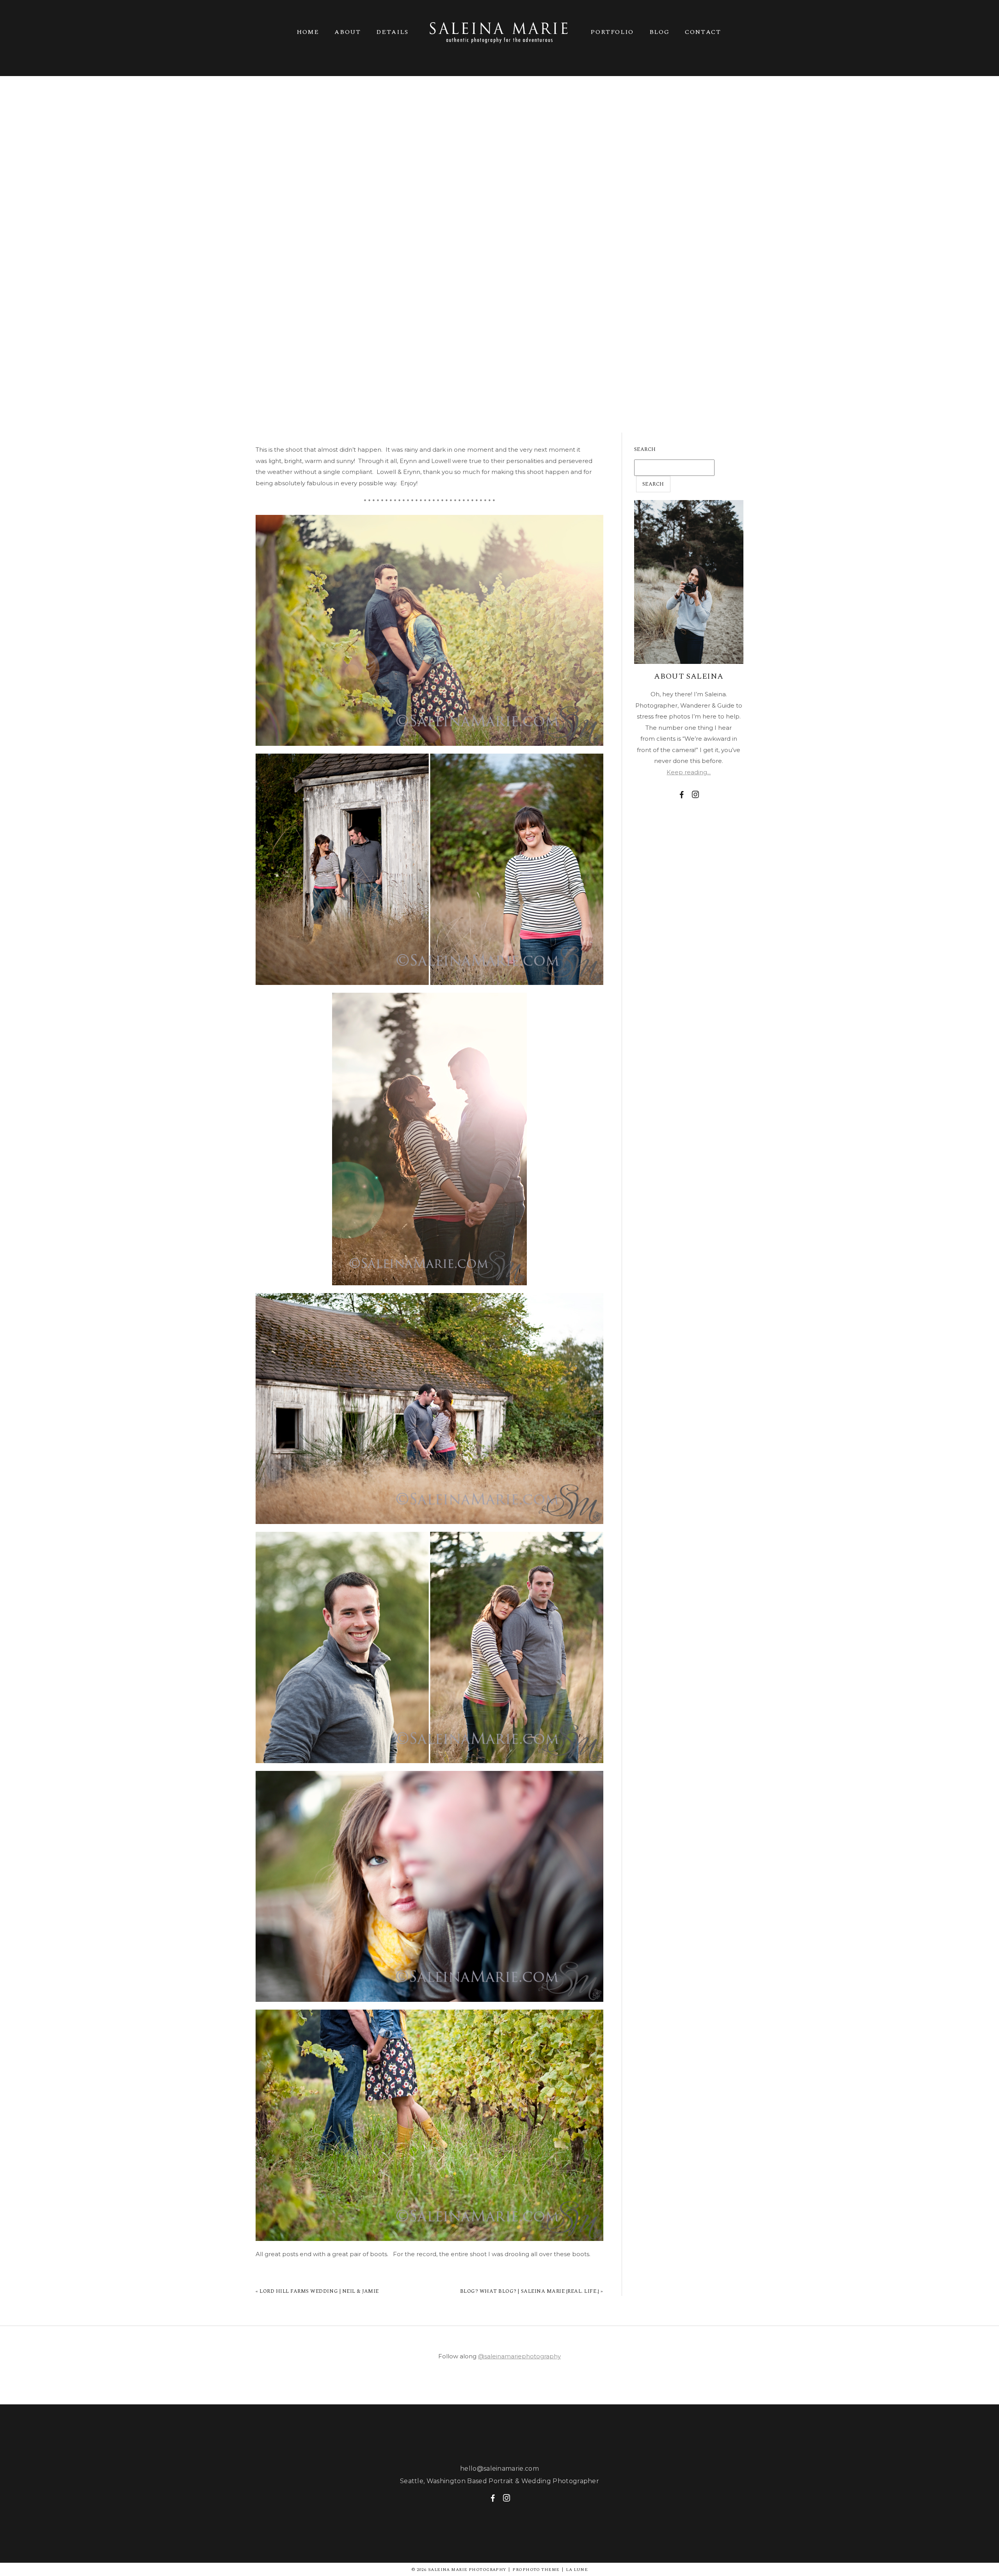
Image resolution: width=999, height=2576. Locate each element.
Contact (703, 32)
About (348, 32)
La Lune (577, 2570)
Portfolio (612, 32)
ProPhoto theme (536, 2570)
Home (308, 32)
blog (659, 32)
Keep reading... (689, 772)
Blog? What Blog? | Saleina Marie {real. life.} (530, 2291)
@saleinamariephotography (519, 2356)
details (392, 32)
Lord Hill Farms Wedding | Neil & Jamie (319, 2291)
